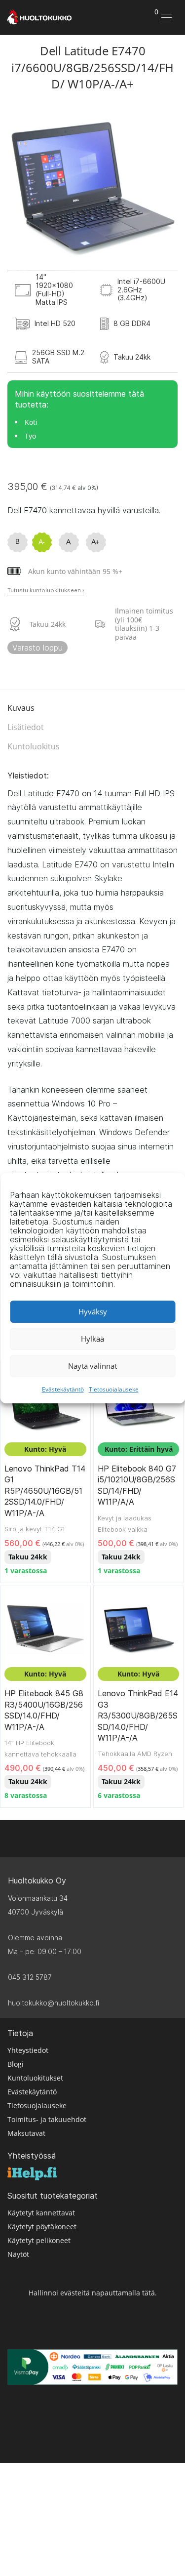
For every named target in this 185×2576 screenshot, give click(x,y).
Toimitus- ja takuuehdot (47, 2119)
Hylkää (92, 1339)
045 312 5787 (30, 1977)
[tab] (92, 709)
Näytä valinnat (92, 1366)
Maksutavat (26, 2133)
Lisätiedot (26, 727)
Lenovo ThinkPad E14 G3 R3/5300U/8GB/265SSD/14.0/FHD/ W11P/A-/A (138, 1716)
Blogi (16, 2064)
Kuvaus (21, 708)
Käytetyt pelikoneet (39, 2240)
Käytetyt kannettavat (41, 2213)
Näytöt (18, 2254)
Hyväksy (93, 1311)
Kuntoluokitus (34, 746)
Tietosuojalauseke (114, 1389)
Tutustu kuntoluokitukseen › (46, 590)
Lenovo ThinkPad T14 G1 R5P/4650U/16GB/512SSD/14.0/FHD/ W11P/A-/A (45, 1491)
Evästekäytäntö (63, 1389)
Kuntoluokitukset (35, 2078)
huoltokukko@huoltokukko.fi (54, 2003)
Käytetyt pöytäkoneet (42, 2227)
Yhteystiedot (28, 2050)
